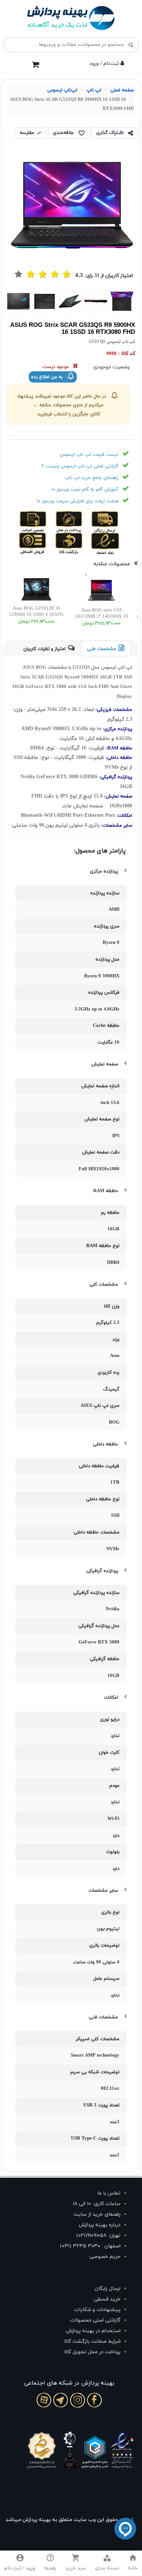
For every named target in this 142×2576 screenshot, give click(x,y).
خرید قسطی (107, 2299)
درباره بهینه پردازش (100, 2225)
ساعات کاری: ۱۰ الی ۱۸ (97, 2204)
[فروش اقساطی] (46, 543)
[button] (107, 2563)
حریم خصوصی (105, 2257)
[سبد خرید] (35, 64)
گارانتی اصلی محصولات (95, 2320)
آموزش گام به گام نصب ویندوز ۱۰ (85, 490)
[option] (122, 301)
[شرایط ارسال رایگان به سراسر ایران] (117, 522)
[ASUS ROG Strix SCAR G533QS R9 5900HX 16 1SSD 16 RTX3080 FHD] (122, 301)
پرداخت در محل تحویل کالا (92, 2352)
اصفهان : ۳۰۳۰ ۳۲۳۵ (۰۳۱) (90, 2246)
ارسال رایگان (108, 2289)
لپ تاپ (94, 90)
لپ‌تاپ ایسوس (62, 90)
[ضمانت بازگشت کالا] (81, 543)
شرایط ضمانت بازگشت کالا (92, 2341)
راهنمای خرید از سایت (97, 2214)
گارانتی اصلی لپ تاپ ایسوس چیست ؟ (80, 466)
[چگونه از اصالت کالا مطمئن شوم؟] (46, 522)
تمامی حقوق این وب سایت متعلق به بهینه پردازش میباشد (69, 2520)
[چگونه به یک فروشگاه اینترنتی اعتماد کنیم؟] (117, 543)
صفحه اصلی (122, 90)
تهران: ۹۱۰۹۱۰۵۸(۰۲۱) (98, 2235)
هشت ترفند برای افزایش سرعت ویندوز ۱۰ (78, 501)
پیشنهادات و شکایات (97, 2310)
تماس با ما (109, 2193)
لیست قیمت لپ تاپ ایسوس (89, 455)
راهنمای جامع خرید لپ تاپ (92, 478)
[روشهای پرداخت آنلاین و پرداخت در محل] (81, 522)
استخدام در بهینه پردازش (93, 2331)
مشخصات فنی (102, 649)
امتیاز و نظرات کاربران (44, 649)
